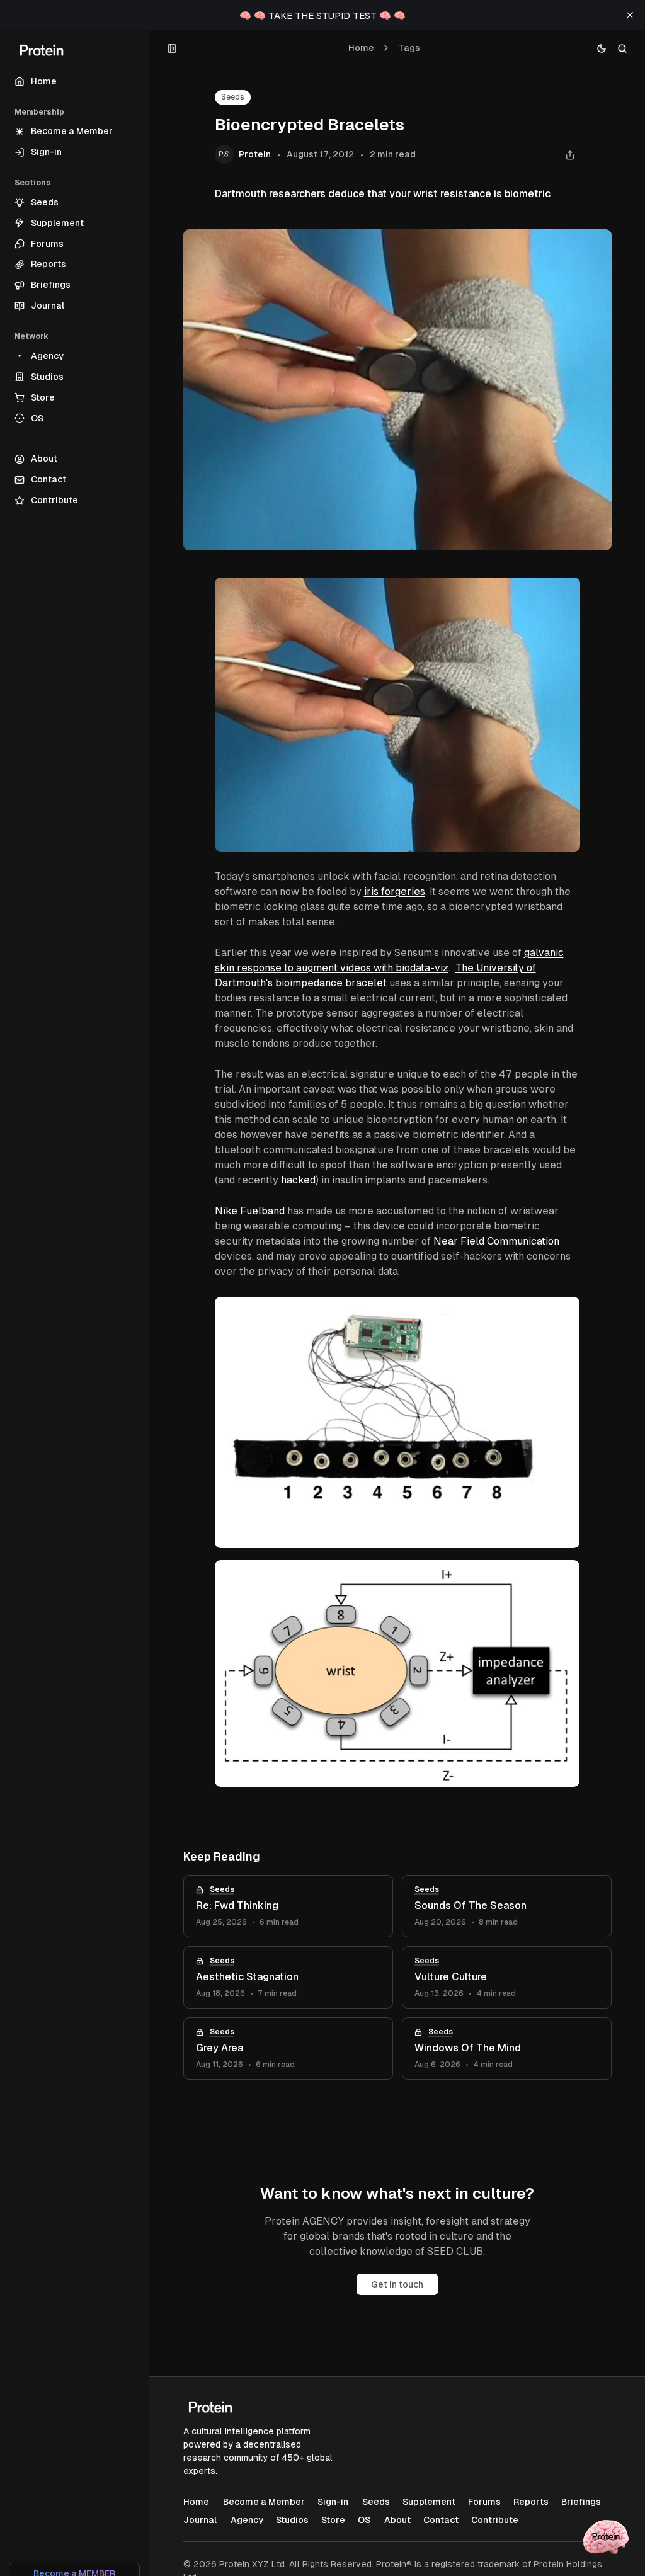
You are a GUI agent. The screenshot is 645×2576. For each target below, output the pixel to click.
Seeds (233, 97)
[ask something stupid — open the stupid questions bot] (606, 2537)
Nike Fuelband (250, 1211)
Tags (409, 48)
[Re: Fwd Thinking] (288, 1906)
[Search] (623, 48)
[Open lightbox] (564, 594)
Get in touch (397, 2284)
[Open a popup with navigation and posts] (172, 48)
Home (361, 48)
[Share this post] (570, 155)
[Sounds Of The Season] (507, 1906)
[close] (630, 15)
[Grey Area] (288, 2049)
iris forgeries (395, 892)
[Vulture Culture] (507, 1977)
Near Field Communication (496, 1241)
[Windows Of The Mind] (507, 2049)
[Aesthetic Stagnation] (288, 1977)
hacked (298, 1180)
